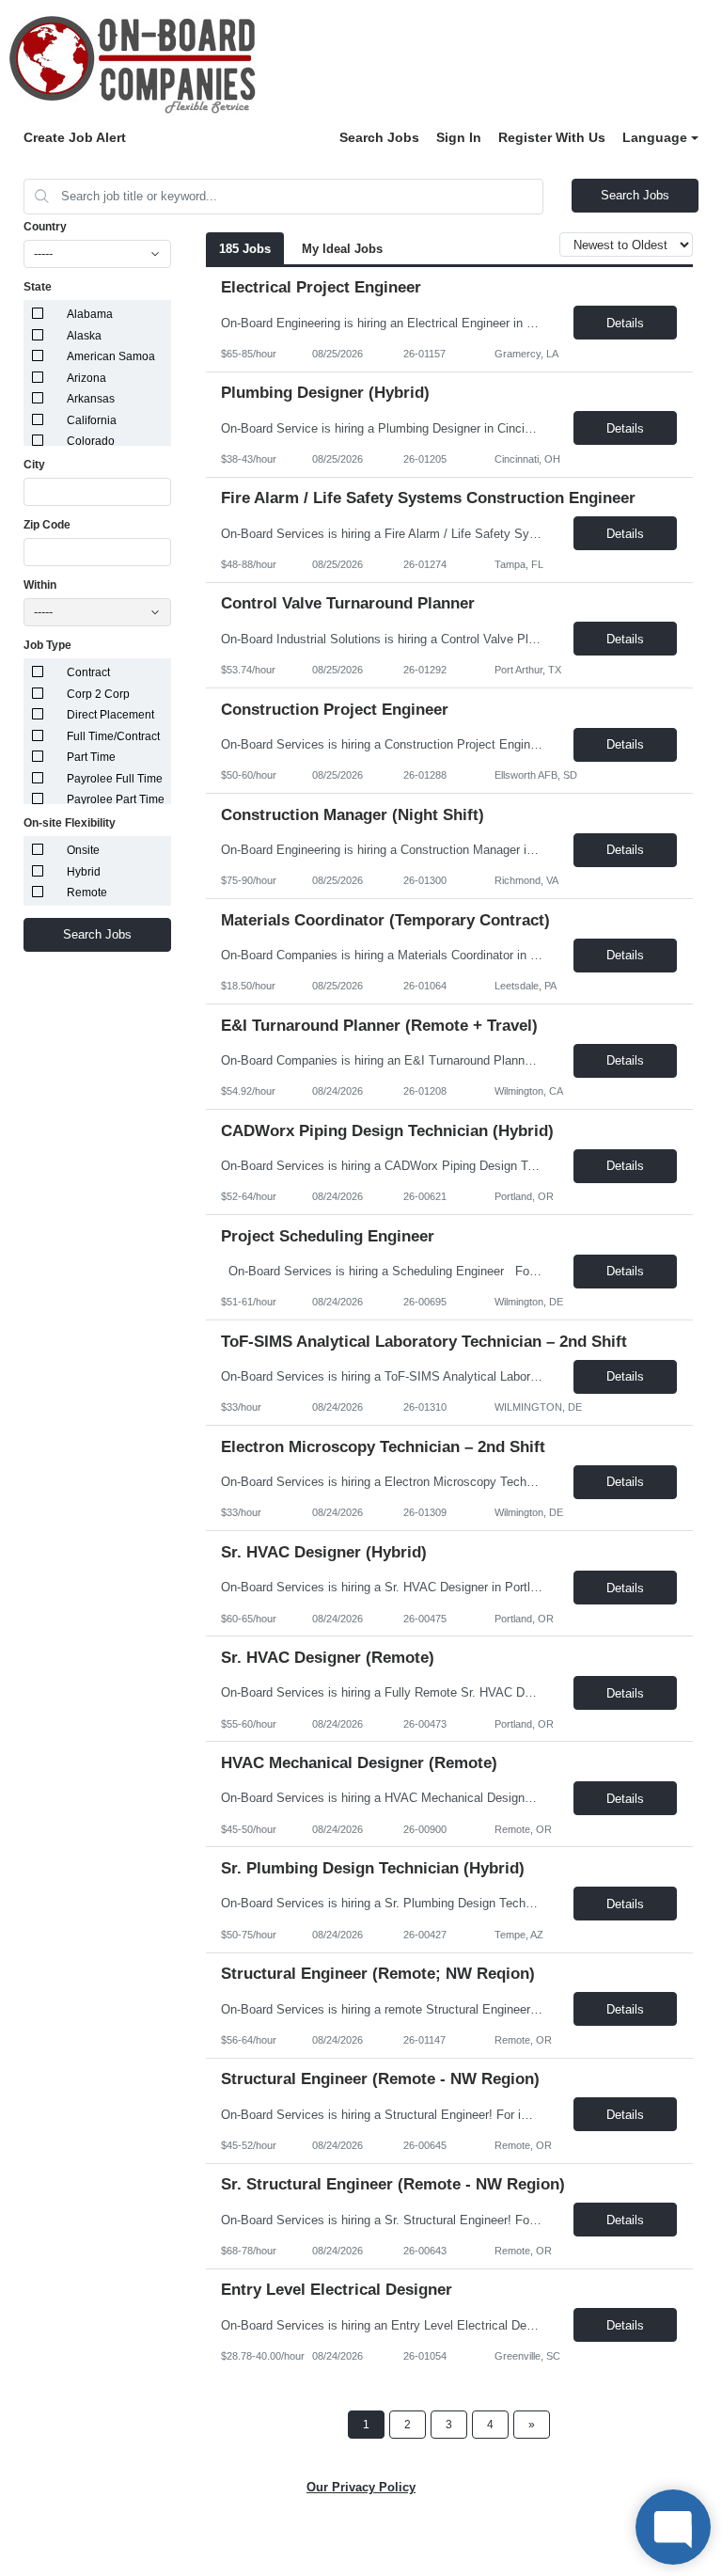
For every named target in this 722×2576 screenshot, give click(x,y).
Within (40, 585)
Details (625, 323)
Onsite (83, 850)
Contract (88, 672)
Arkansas (91, 399)
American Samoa (111, 356)
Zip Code (47, 525)
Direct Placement (110, 715)
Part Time (91, 757)
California (92, 420)
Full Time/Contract (113, 736)
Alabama (90, 314)
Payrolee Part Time (116, 799)
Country (45, 227)
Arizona (86, 378)
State (38, 287)
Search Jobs (379, 137)
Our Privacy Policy (361, 2487)
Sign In (459, 137)
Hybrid (84, 872)
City (34, 465)
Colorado (91, 441)
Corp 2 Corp (98, 694)
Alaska (84, 336)
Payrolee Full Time (115, 779)
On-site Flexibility (70, 823)
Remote (87, 893)
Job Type (47, 645)
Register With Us (552, 137)
